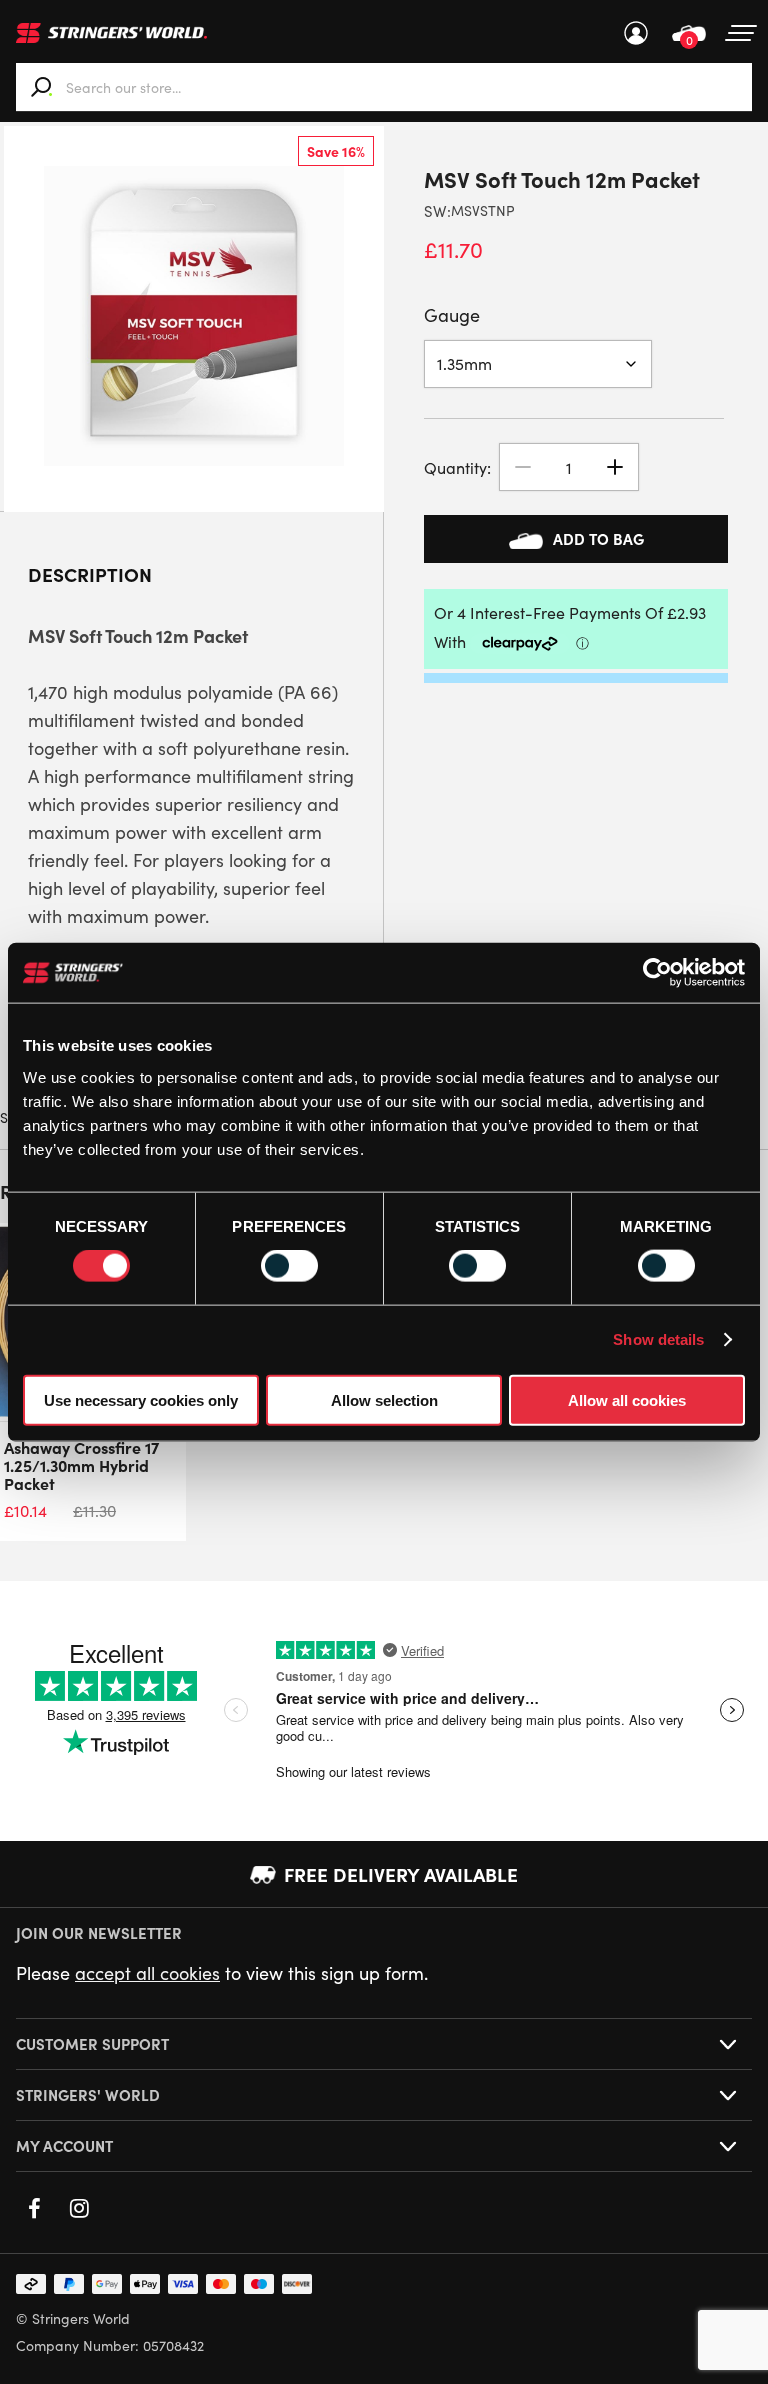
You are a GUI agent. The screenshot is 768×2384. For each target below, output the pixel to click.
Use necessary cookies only (141, 1399)
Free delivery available (401, 1874)
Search (42, 87)
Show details (658, 1339)
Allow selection (384, 1399)
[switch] (289, 1266)
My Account (636, 33)
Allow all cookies (627, 1399)
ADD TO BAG (598, 538)
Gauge (452, 315)
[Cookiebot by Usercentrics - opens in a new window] (657, 973)
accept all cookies (147, 1973)
